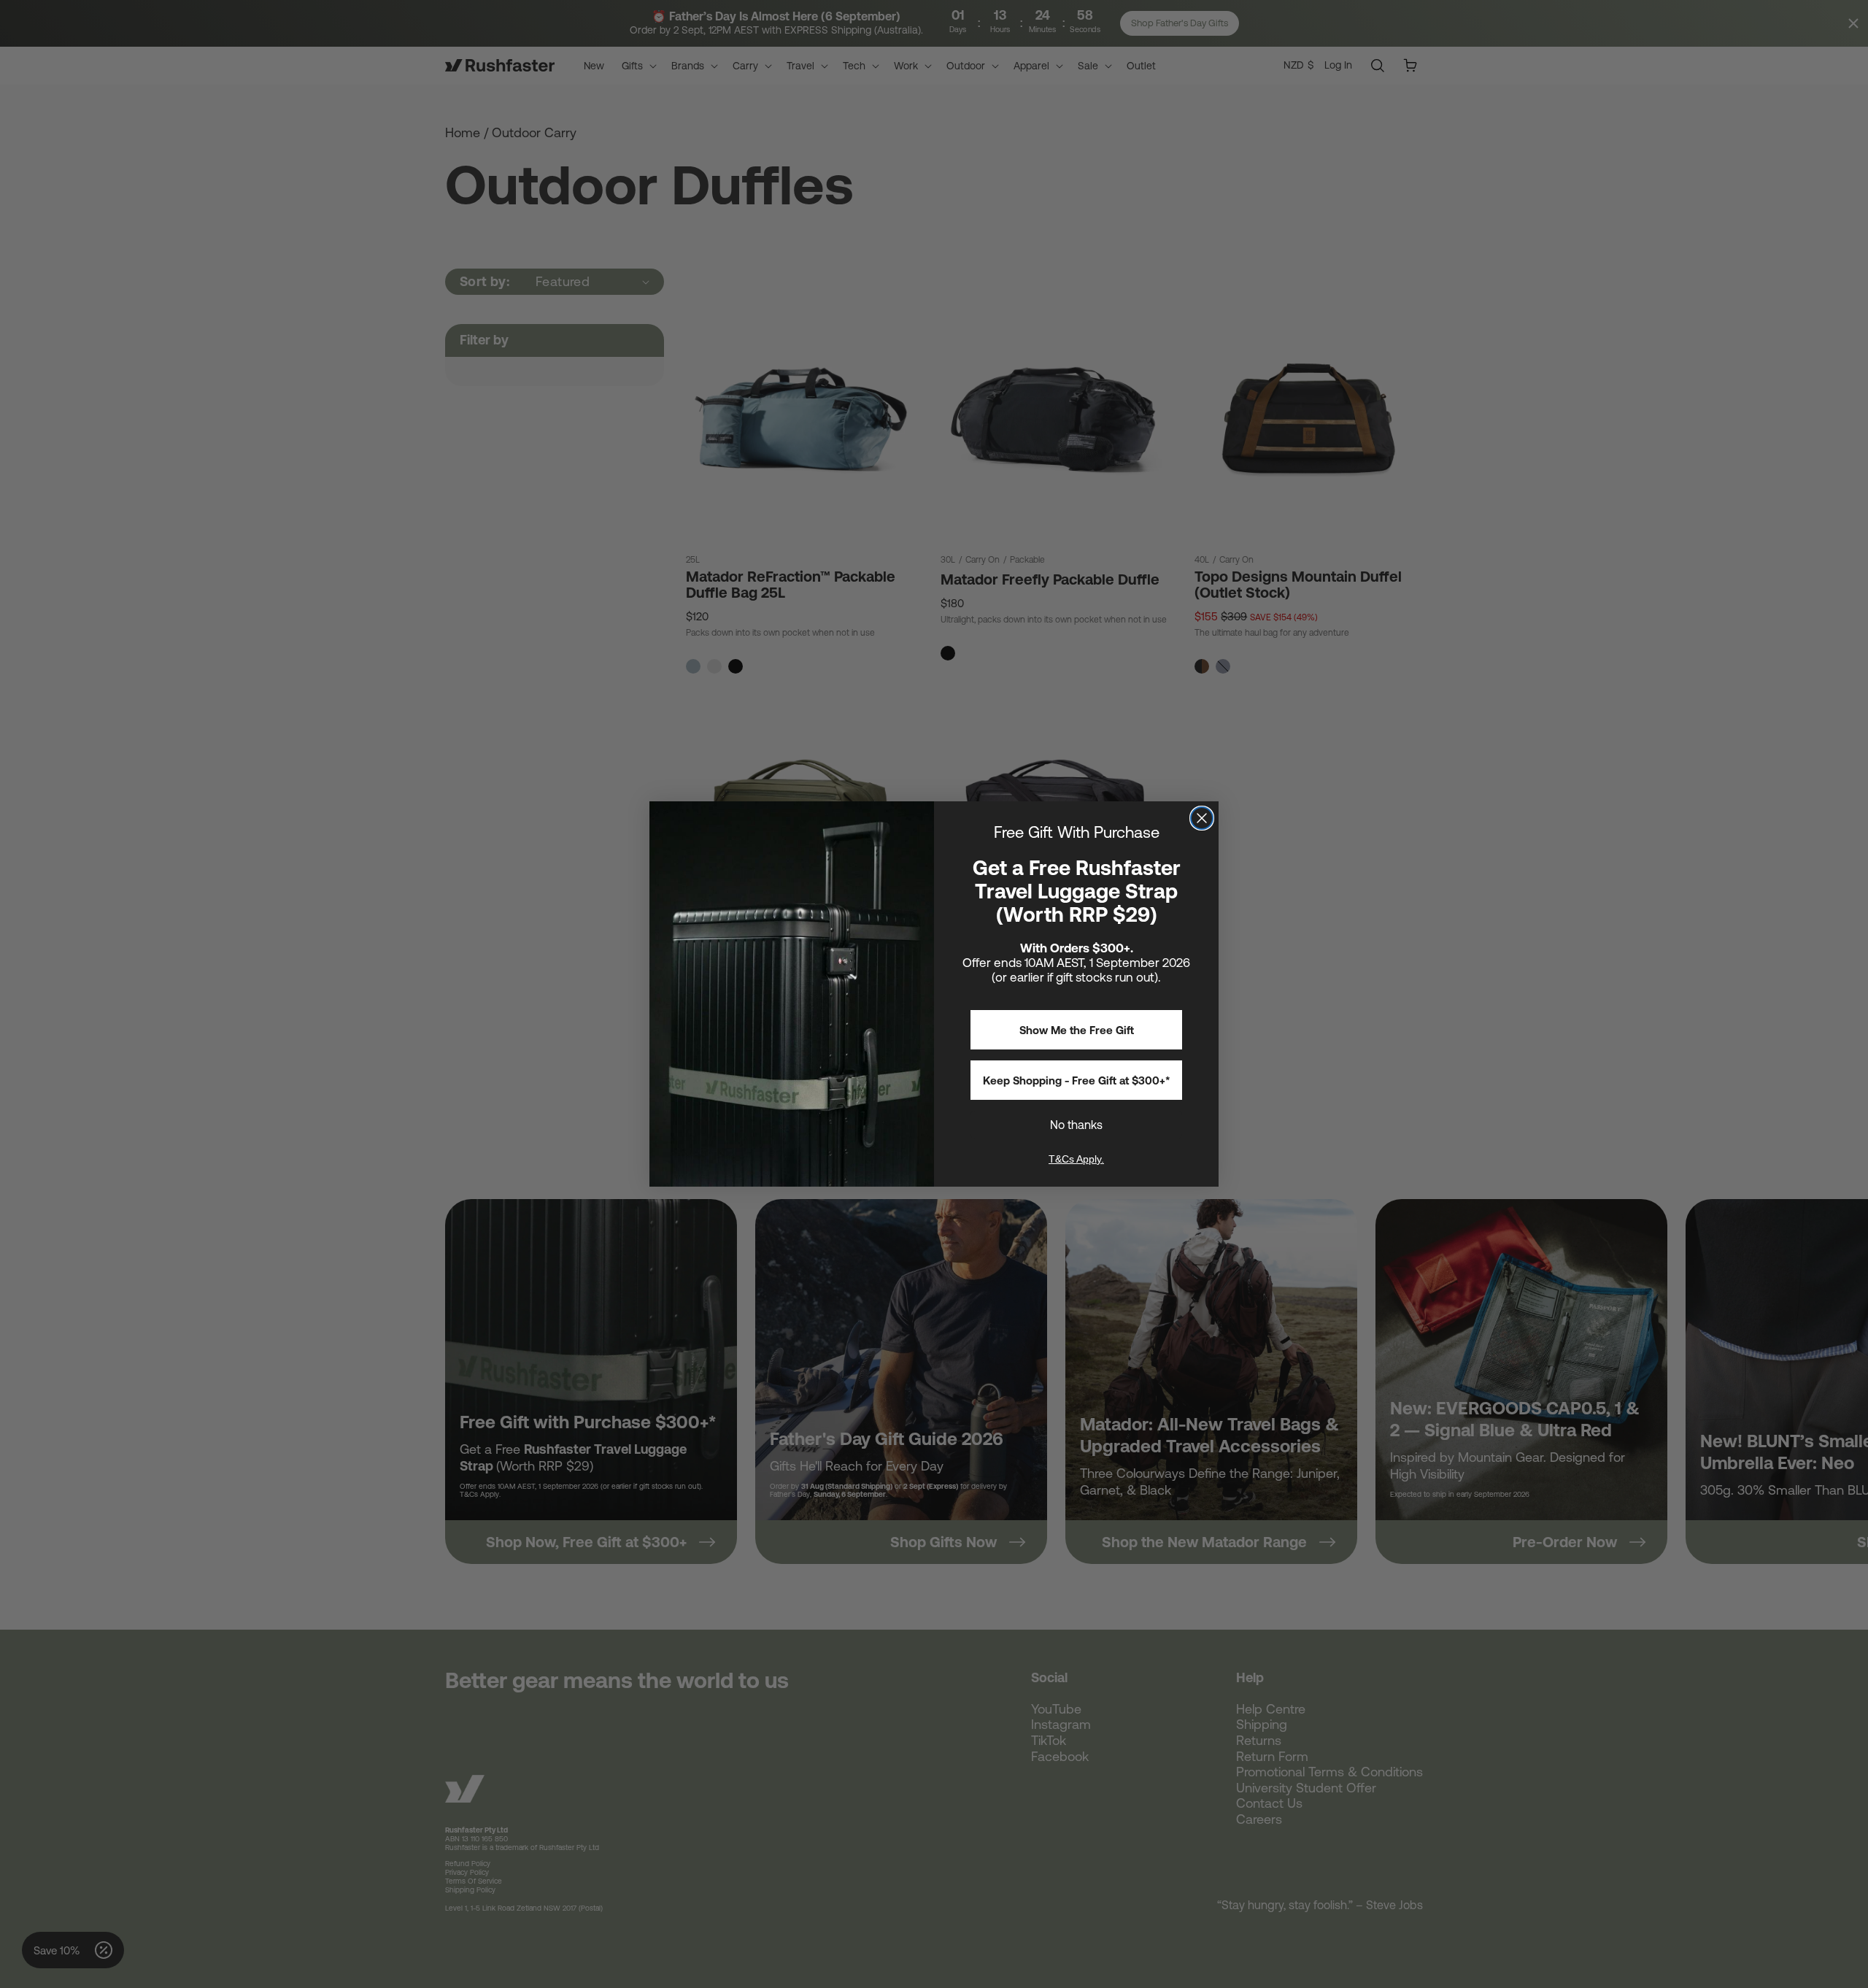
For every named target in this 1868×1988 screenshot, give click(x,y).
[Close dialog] (1202, 818)
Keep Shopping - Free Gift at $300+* (1077, 1080)
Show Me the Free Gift (1077, 1030)
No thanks (1076, 1125)
